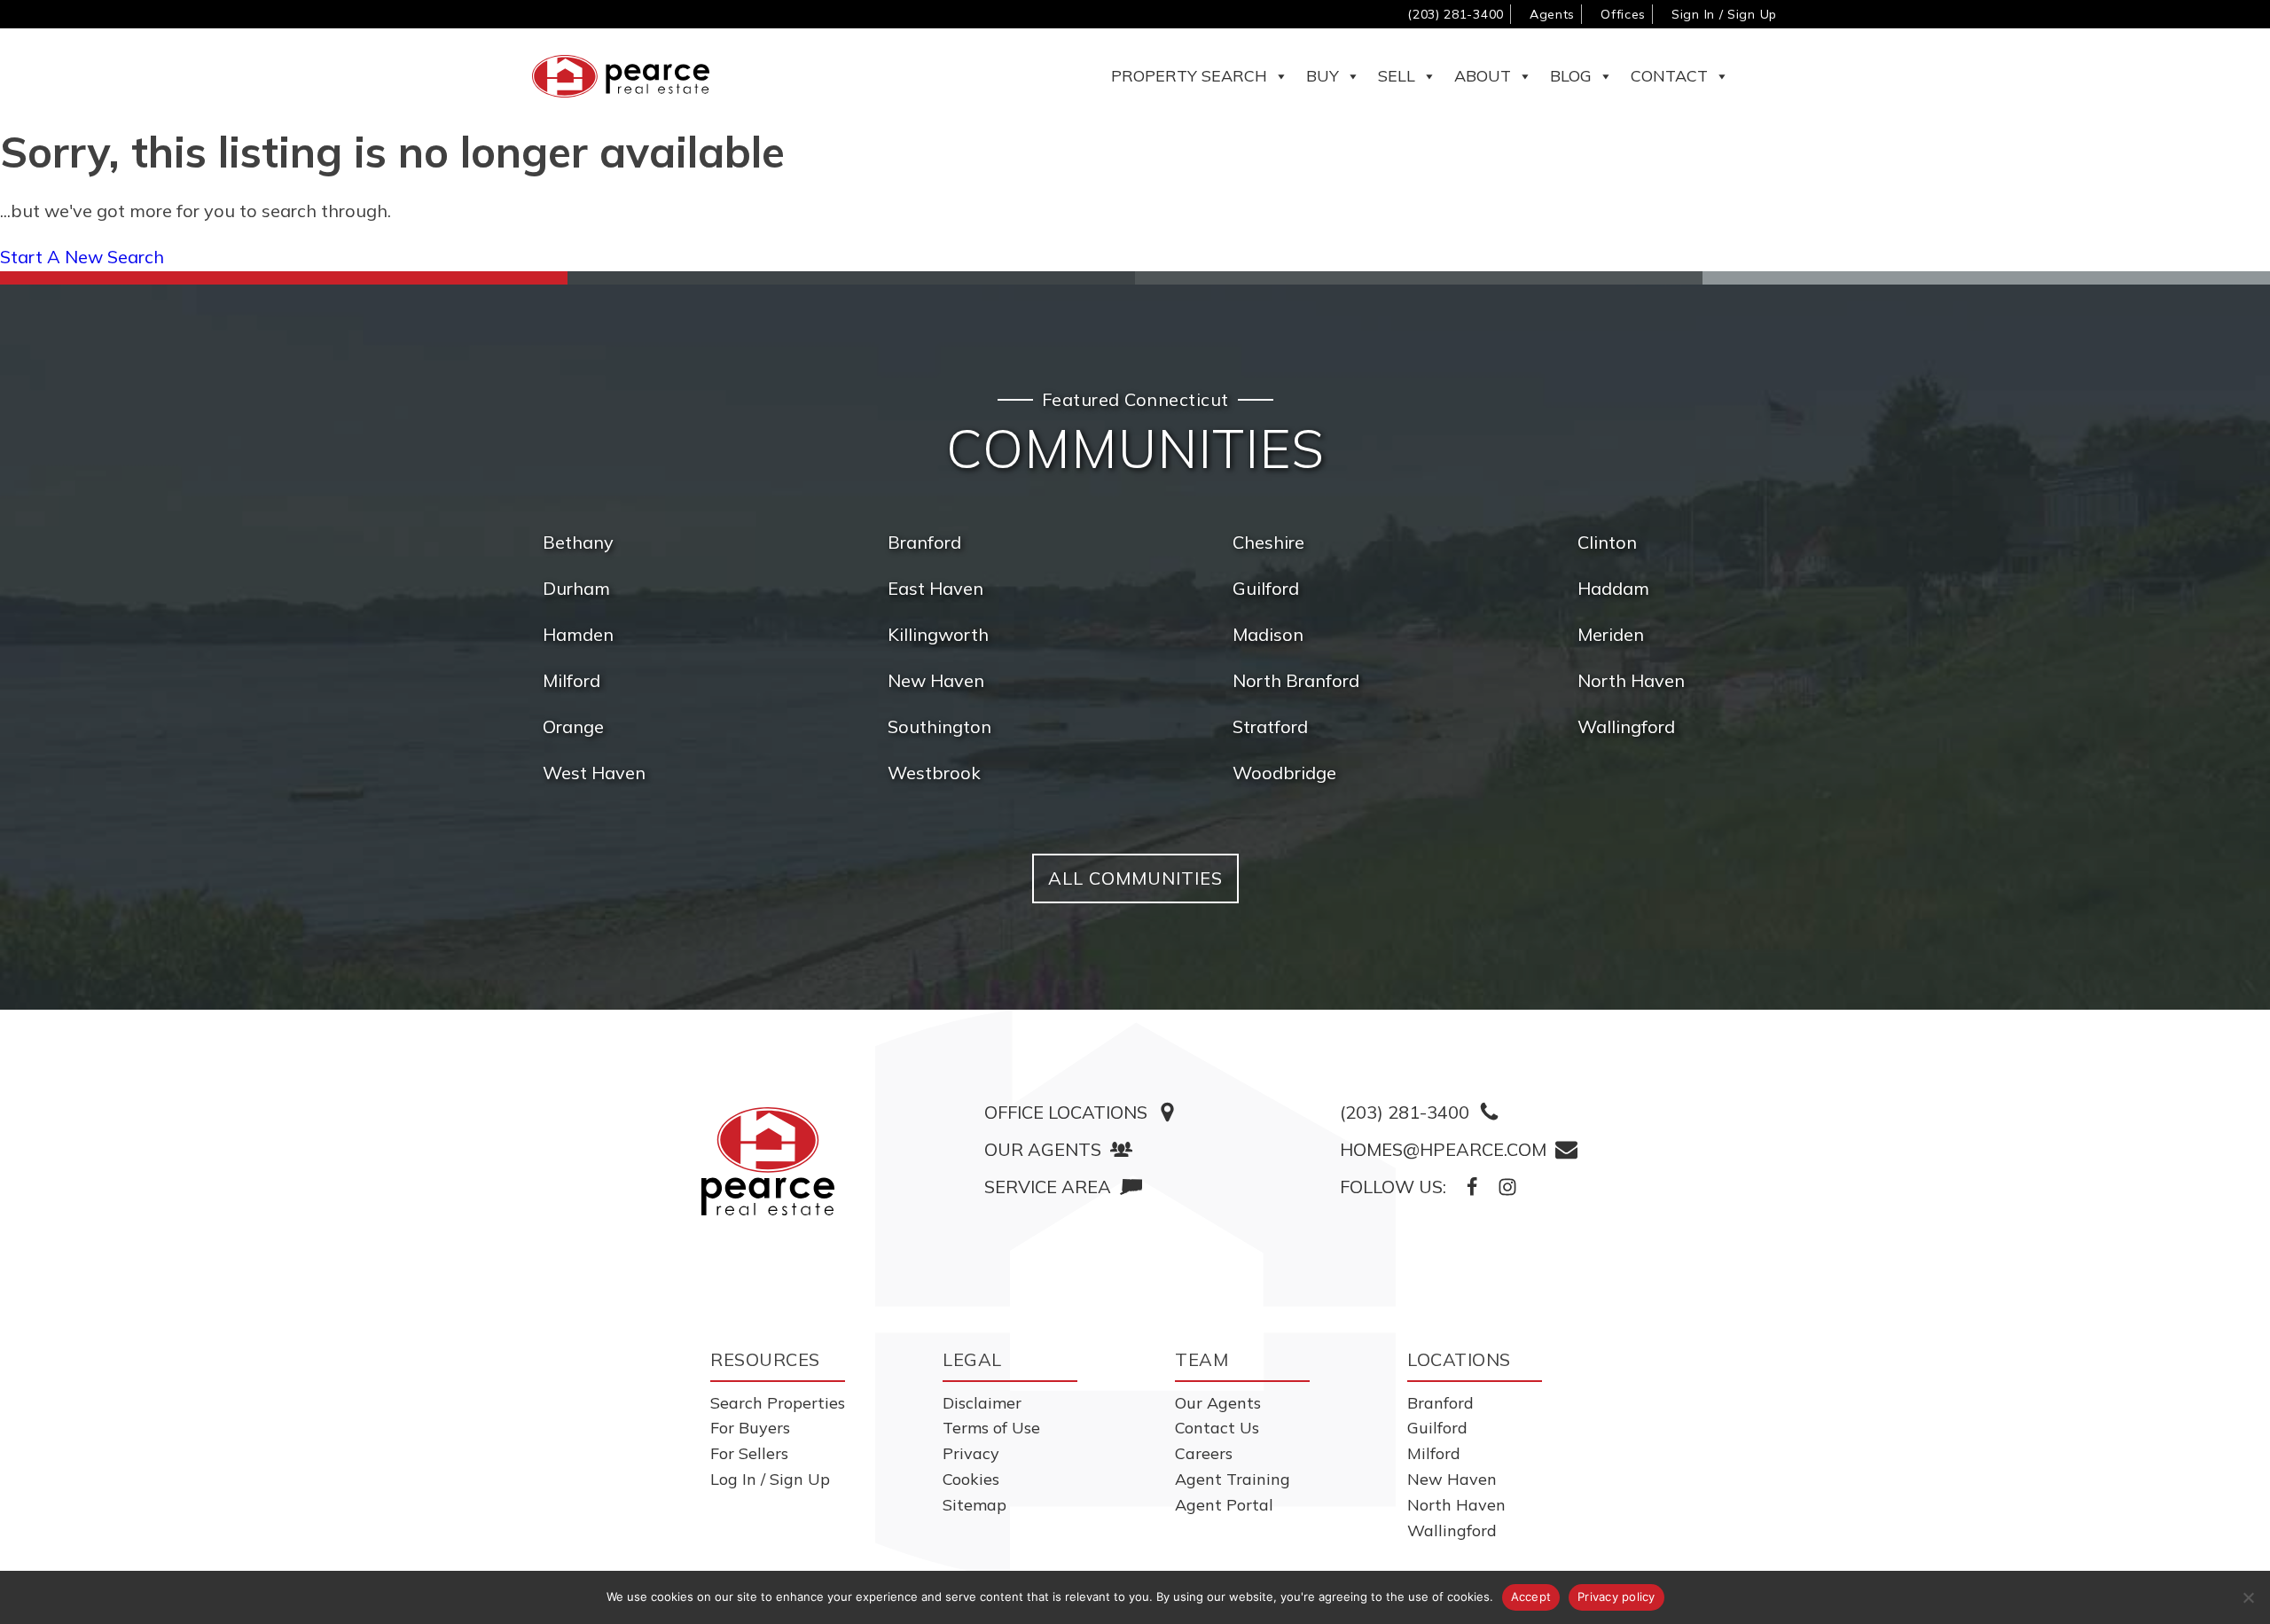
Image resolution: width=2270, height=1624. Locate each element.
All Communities (1135, 878)
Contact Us (1217, 1428)
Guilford (1266, 588)
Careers (1204, 1453)
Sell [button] (1397, 76)
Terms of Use (991, 1428)
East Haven (935, 588)
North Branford (1296, 680)
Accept (1531, 1597)
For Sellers (749, 1453)
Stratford (1270, 726)
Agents (1552, 14)
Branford (924, 542)
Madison (1268, 634)
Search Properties (778, 1403)
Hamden (578, 634)
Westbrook (934, 773)
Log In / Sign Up (770, 1479)
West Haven (594, 773)
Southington (939, 726)
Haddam (1613, 588)
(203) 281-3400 (1456, 14)
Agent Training (1233, 1479)
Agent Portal (1224, 1505)
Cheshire (1268, 542)
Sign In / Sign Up (1724, 14)
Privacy (971, 1453)
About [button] (1483, 76)
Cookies (971, 1479)
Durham (576, 588)
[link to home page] (768, 1161)
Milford (571, 680)
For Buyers (750, 1428)
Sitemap (975, 1505)
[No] (2248, 1597)
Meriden (1611, 634)
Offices (1623, 14)
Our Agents (1218, 1403)
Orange (573, 726)
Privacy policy (1616, 1597)
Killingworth (938, 634)
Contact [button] (1669, 76)
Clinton (1607, 542)
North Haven (1631, 680)
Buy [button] (1323, 76)
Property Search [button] (1189, 76)
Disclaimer (982, 1403)
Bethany (578, 542)
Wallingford (1626, 726)
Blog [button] (1571, 76)
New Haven (936, 680)
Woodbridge (1284, 773)
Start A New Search (82, 257)
